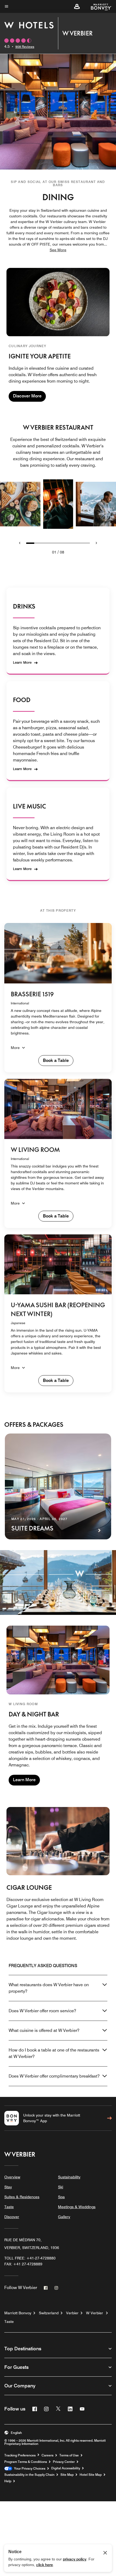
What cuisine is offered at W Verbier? (44, 2030)
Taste (9, 2207)
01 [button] (54, 552)
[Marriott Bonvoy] (98, 6)
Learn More (22, 662)
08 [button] (62, 552)
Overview (12, 2177)
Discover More (27, 396)
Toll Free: (30, 2258)
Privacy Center (64, 2462)
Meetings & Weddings (77, 2207)
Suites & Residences (22, 2197)
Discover (12, 2217)
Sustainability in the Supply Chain (29, 2475)
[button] (77, 6)
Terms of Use (69, 2455)
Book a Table (56, 1060)
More (15, 1048)
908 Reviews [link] (25, 47)
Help (8, 2481)
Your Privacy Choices (29, 2469)
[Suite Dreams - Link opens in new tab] (58, 1486)
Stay (8, 2187)
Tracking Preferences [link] (20, 2455)
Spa (61, 2197)
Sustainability (69, 2177)
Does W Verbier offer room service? (42, 2011)
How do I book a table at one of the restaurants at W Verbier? (54, 2053)
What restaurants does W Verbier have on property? (49, 1988)
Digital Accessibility (66, 2468)
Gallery (64, 2217)
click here (45, 2565)
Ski (61, 2187)
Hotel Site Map (91, 2475)
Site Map (67, 2475)
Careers (47, 2455)
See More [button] (58, 250)
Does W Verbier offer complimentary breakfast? (54, 2076)
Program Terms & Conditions (26, 2462)
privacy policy (75, 2559)
